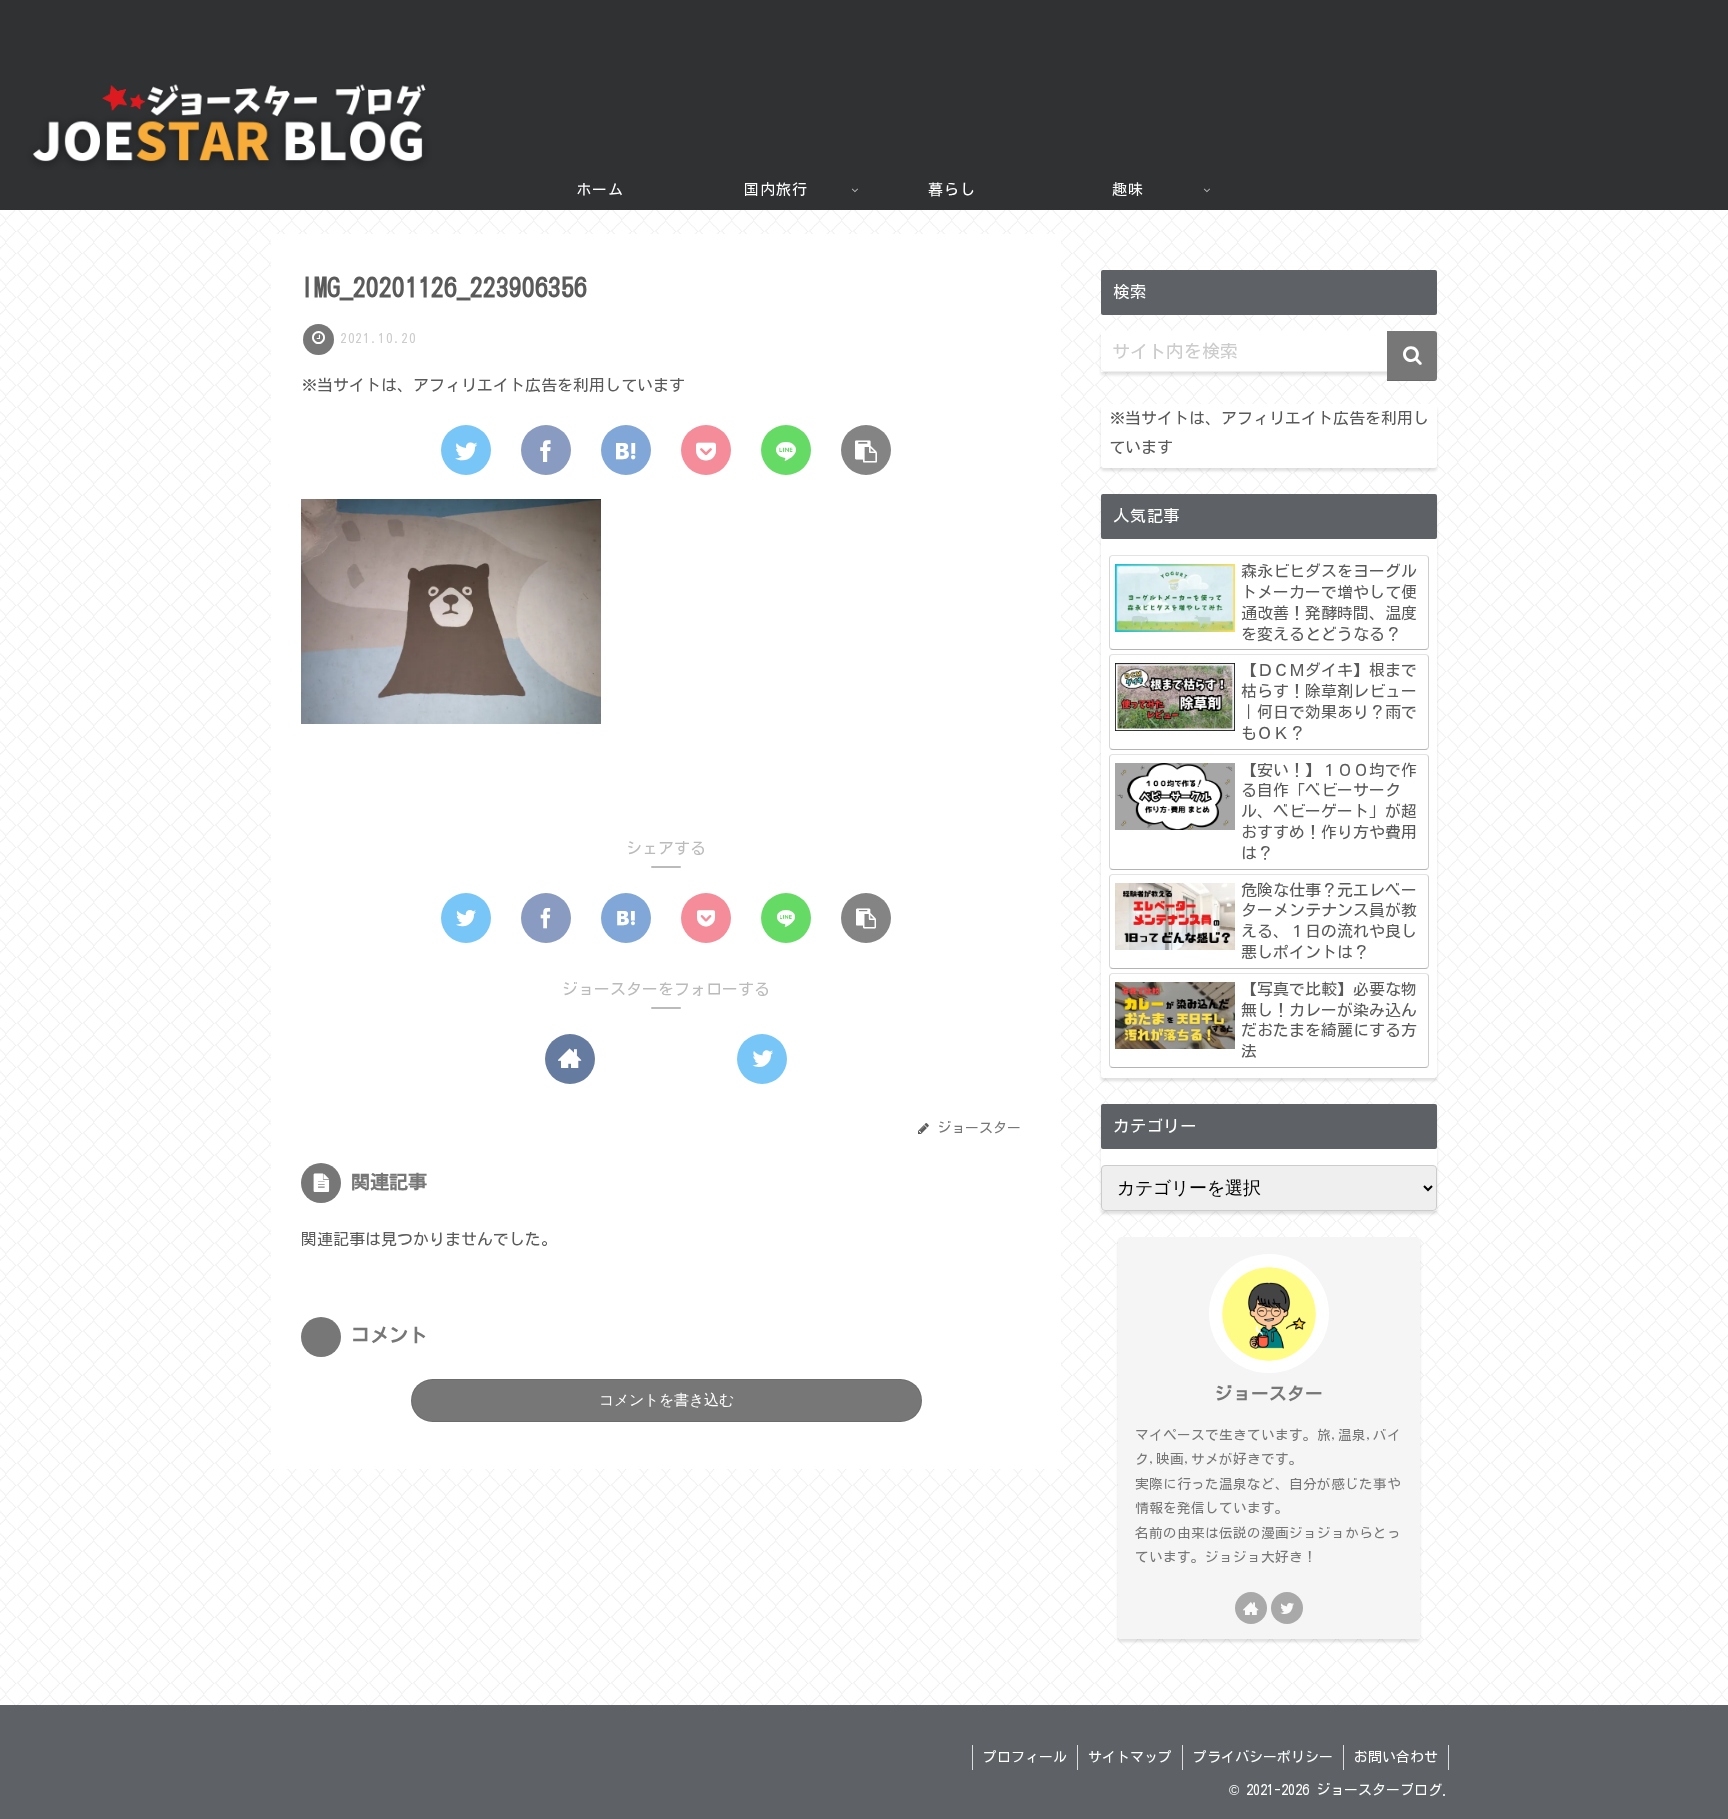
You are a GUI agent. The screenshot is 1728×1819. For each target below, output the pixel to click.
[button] (1412, 356)
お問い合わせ (1396, 1757)
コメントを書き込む (666, 1399)
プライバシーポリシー (1263, 1757)
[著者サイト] (570, 1059)
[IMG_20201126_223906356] (626, 450)
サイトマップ (1130, 1757)
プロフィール (1025, 1757)
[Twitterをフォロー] (762, 1059)
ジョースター (1269, 1393)
